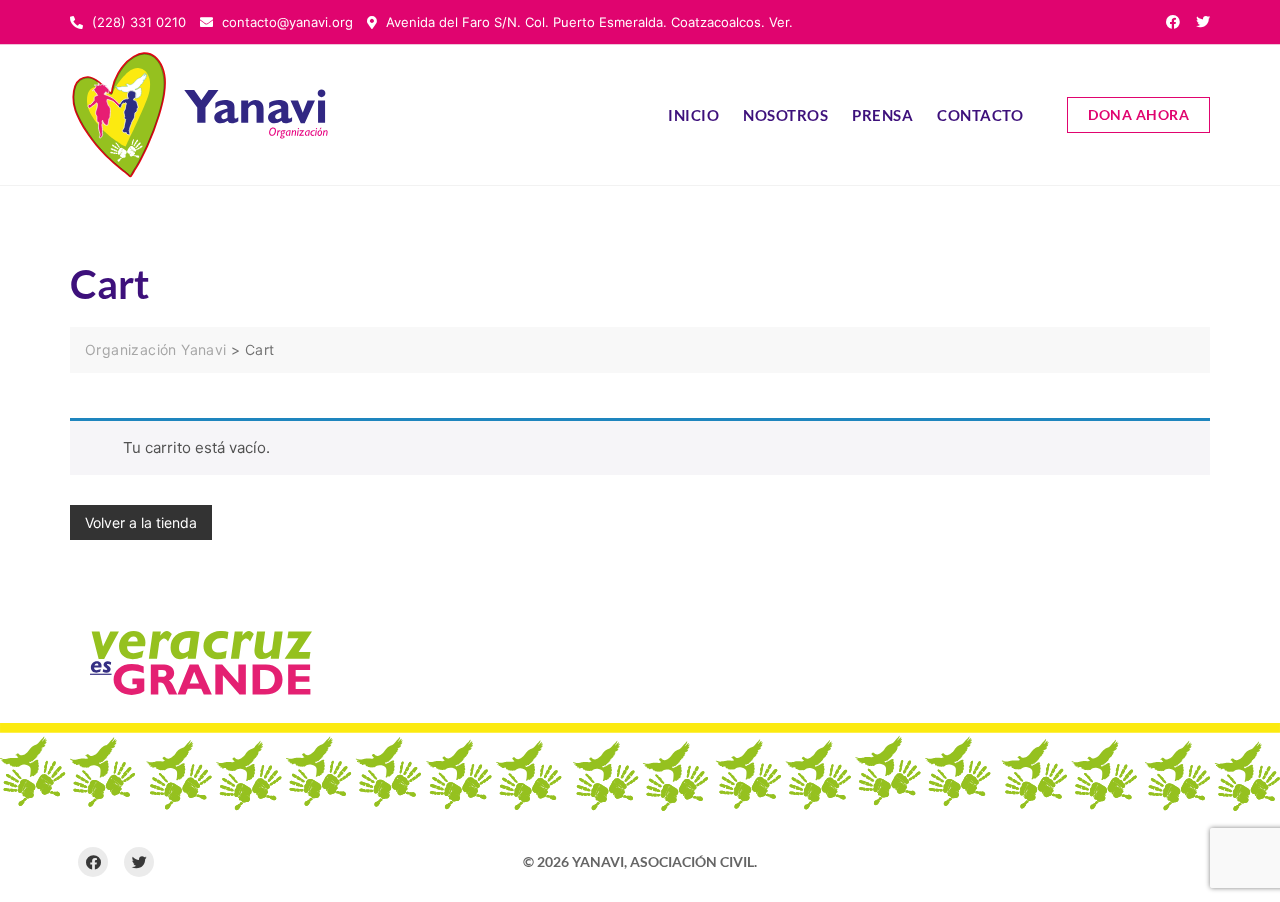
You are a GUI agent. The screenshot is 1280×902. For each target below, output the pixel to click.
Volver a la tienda (141, 522)
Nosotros (785, 115)
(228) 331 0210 (137, 22)
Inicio (693, 115)
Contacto (980, 115)
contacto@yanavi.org (285, 22)
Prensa (882, 115)
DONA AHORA (1138, 114)
